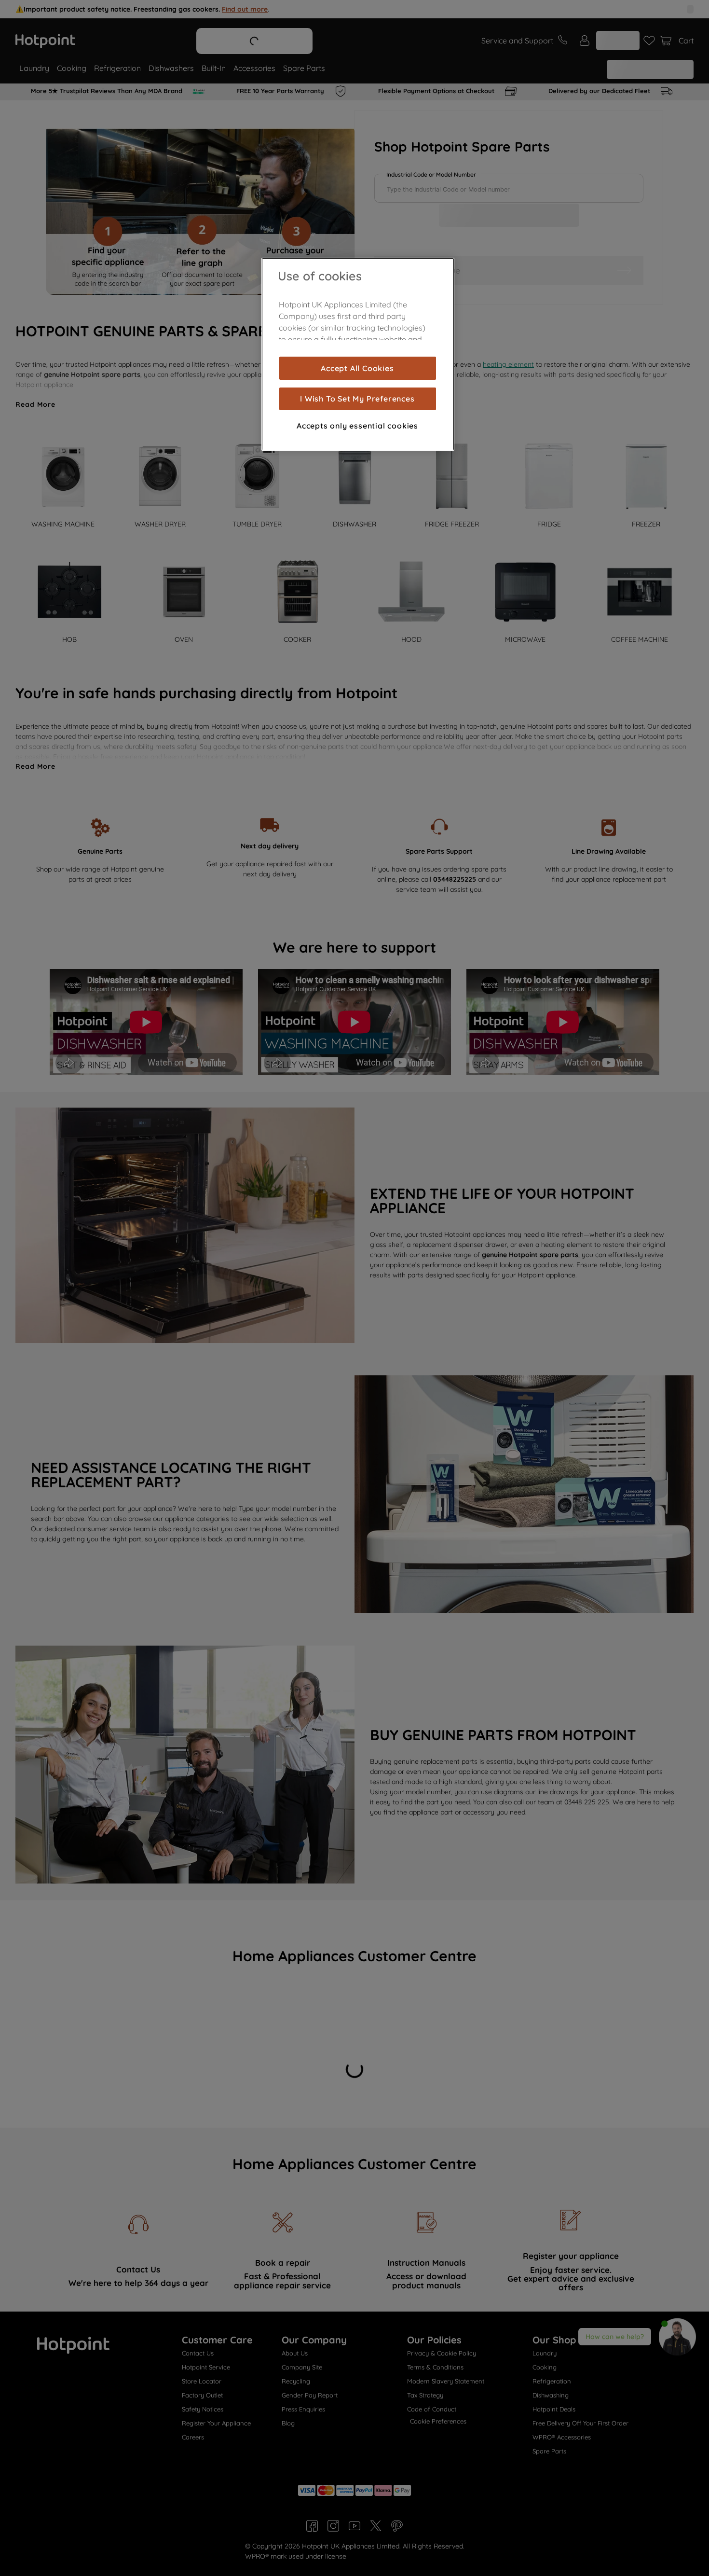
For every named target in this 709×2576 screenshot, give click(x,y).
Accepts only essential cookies (357, 426)
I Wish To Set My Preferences (357, 399)
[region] (358, 354)
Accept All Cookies (357, 368)
